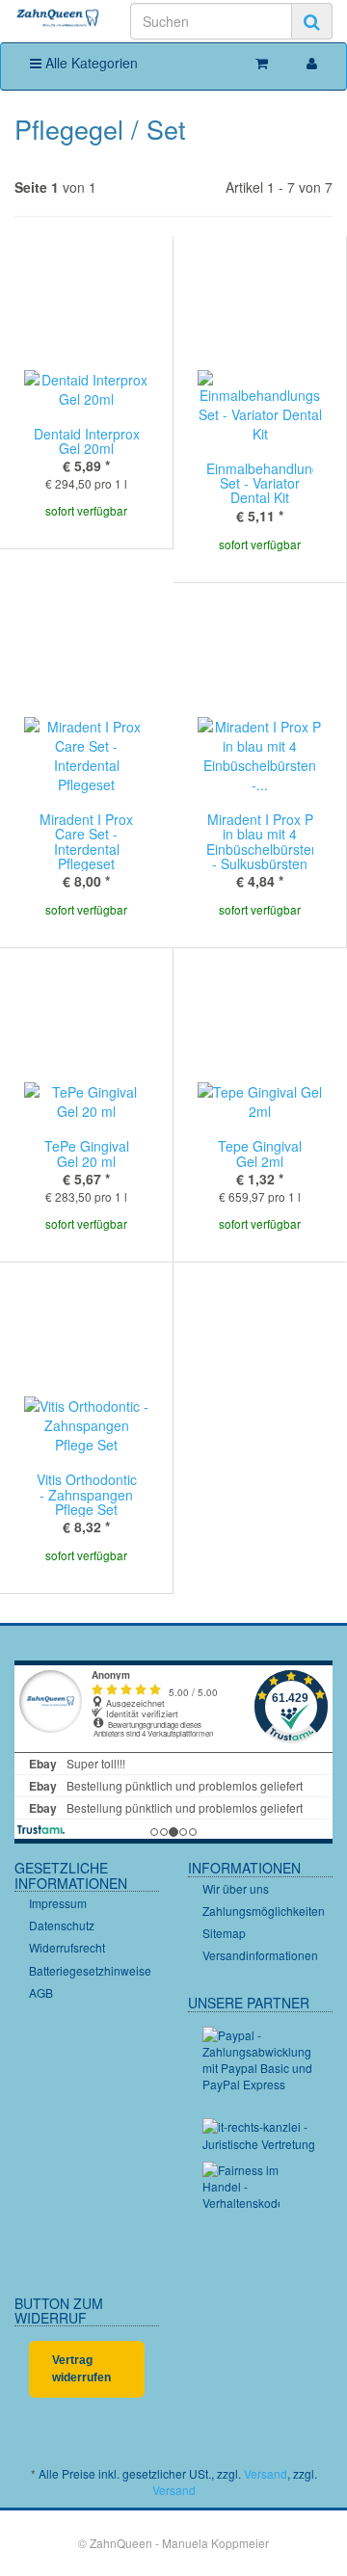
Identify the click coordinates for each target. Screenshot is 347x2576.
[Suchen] (312, 21)
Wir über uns (236, 1888)
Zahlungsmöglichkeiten (264, 1911)
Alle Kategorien (90, 63)
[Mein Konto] (312, 63)
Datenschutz (62, 1925)
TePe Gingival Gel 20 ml (87, 1153)
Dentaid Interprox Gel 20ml (87, 441)
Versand (266, 2473)
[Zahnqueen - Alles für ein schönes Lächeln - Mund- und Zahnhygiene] (58, 19)
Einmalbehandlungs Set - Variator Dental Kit (267, 483)
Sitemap (224, 1933)
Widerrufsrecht (67, 1947)
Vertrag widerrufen (81, 2368)
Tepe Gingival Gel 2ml (260, 1153)
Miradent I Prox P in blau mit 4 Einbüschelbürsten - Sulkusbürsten (263, 841)
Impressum (58, 1903)
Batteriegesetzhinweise (90, 1970)
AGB (41, 1992)
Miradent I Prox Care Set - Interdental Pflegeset (86, 841)
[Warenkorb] (262, 63)
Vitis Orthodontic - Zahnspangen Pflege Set (87, 1494)
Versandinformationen (260, 1955)
